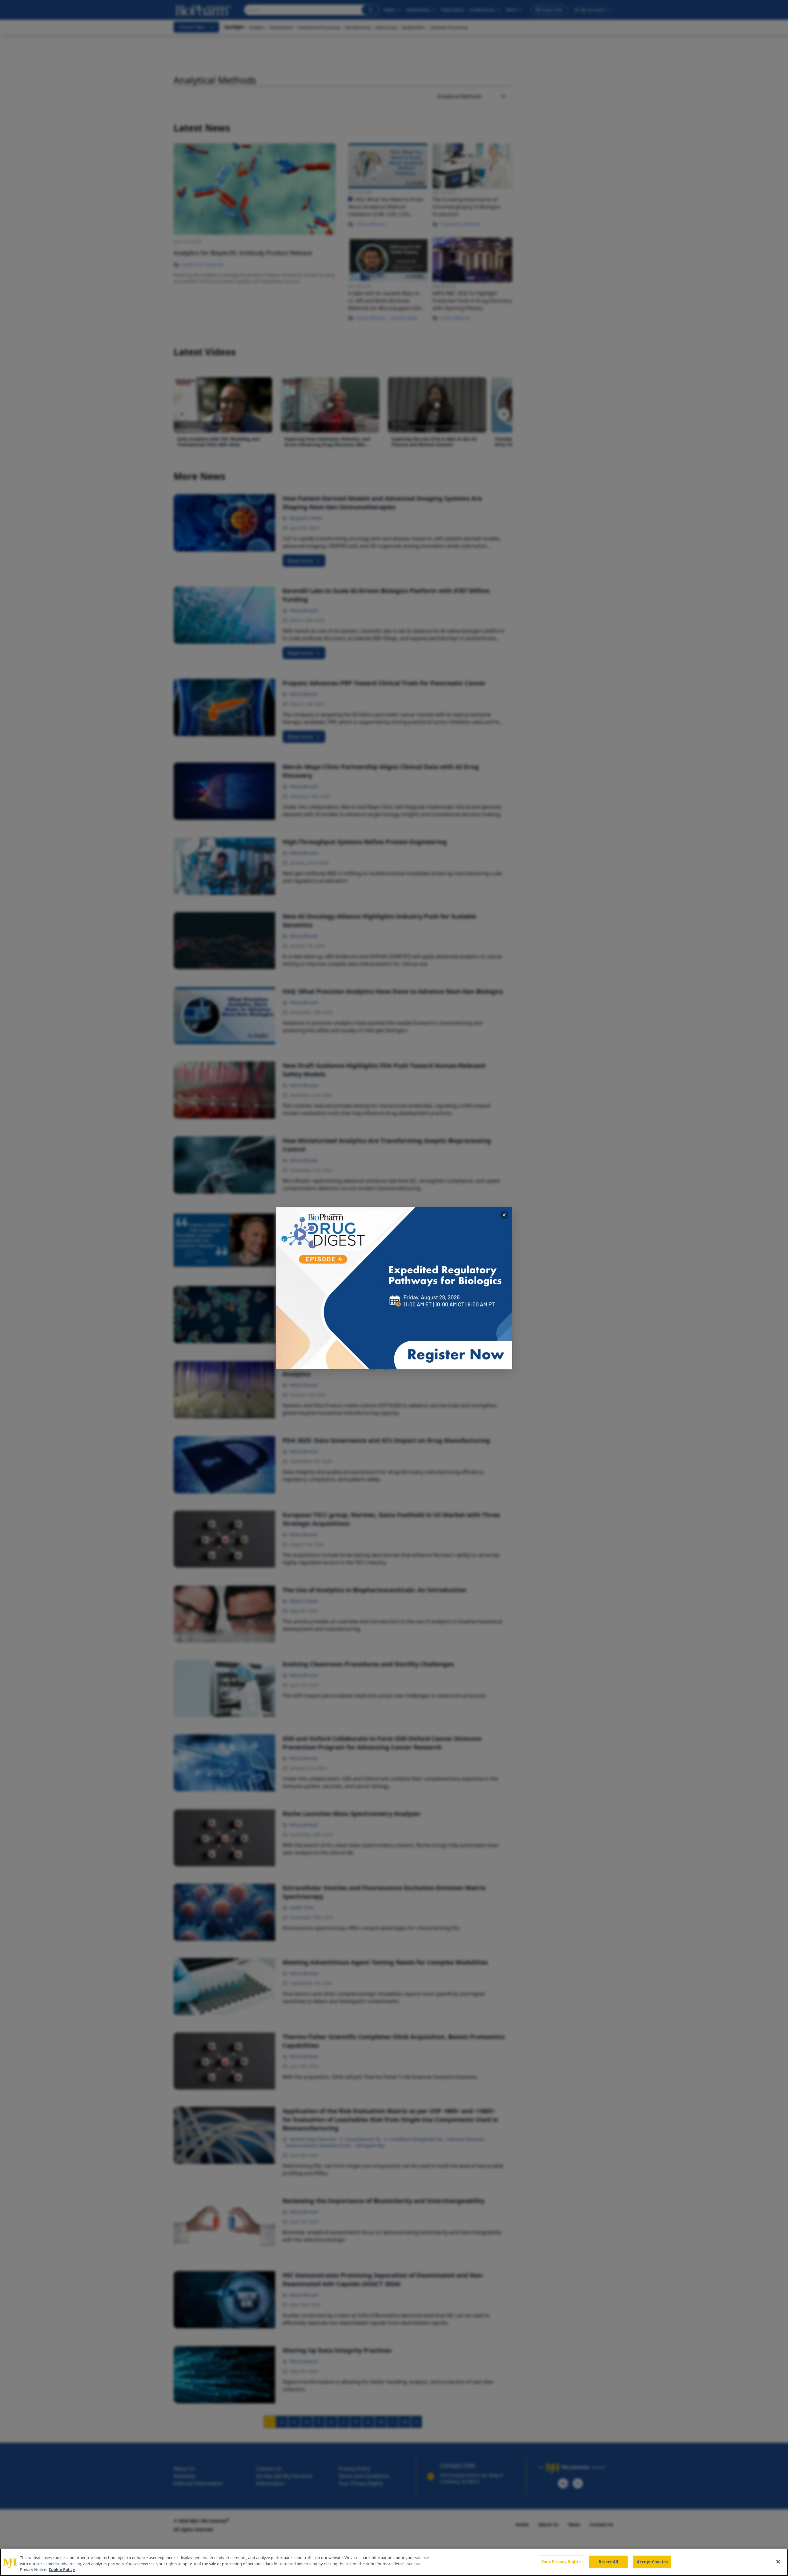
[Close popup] (504, 1215)
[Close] (778, 2562)
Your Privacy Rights (561, 2562)
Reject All (608, 2562)
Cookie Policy (62, 2570)
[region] (394, 2562)
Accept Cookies (652, 2562)
